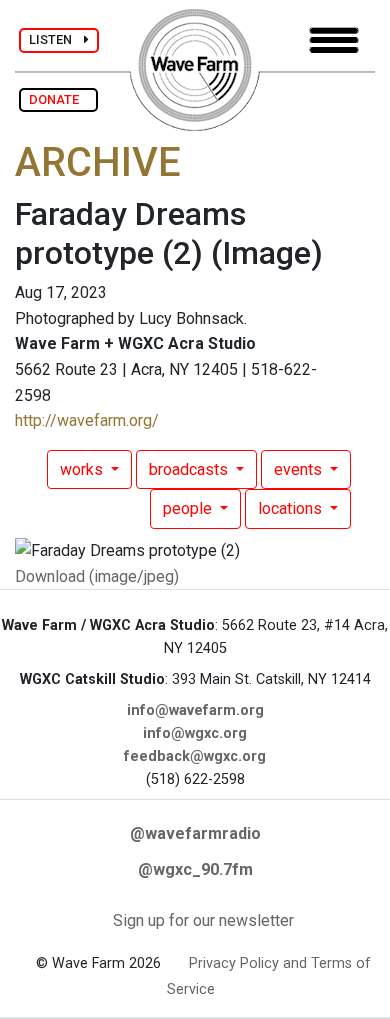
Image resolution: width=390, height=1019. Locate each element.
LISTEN (56, 39)
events (300, 469)
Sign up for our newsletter (203, 920)
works (83, 469)
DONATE (58, 99)
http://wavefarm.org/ (87, 420)
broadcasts (190, 469)
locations (292, 508)
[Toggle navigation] (334, 40)
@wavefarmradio (195, 833)
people (189, 508)
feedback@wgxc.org (195, 756)
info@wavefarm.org (195, 710)
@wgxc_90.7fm (195, 869)
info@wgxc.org (195, 733)
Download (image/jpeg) (97, 576)
